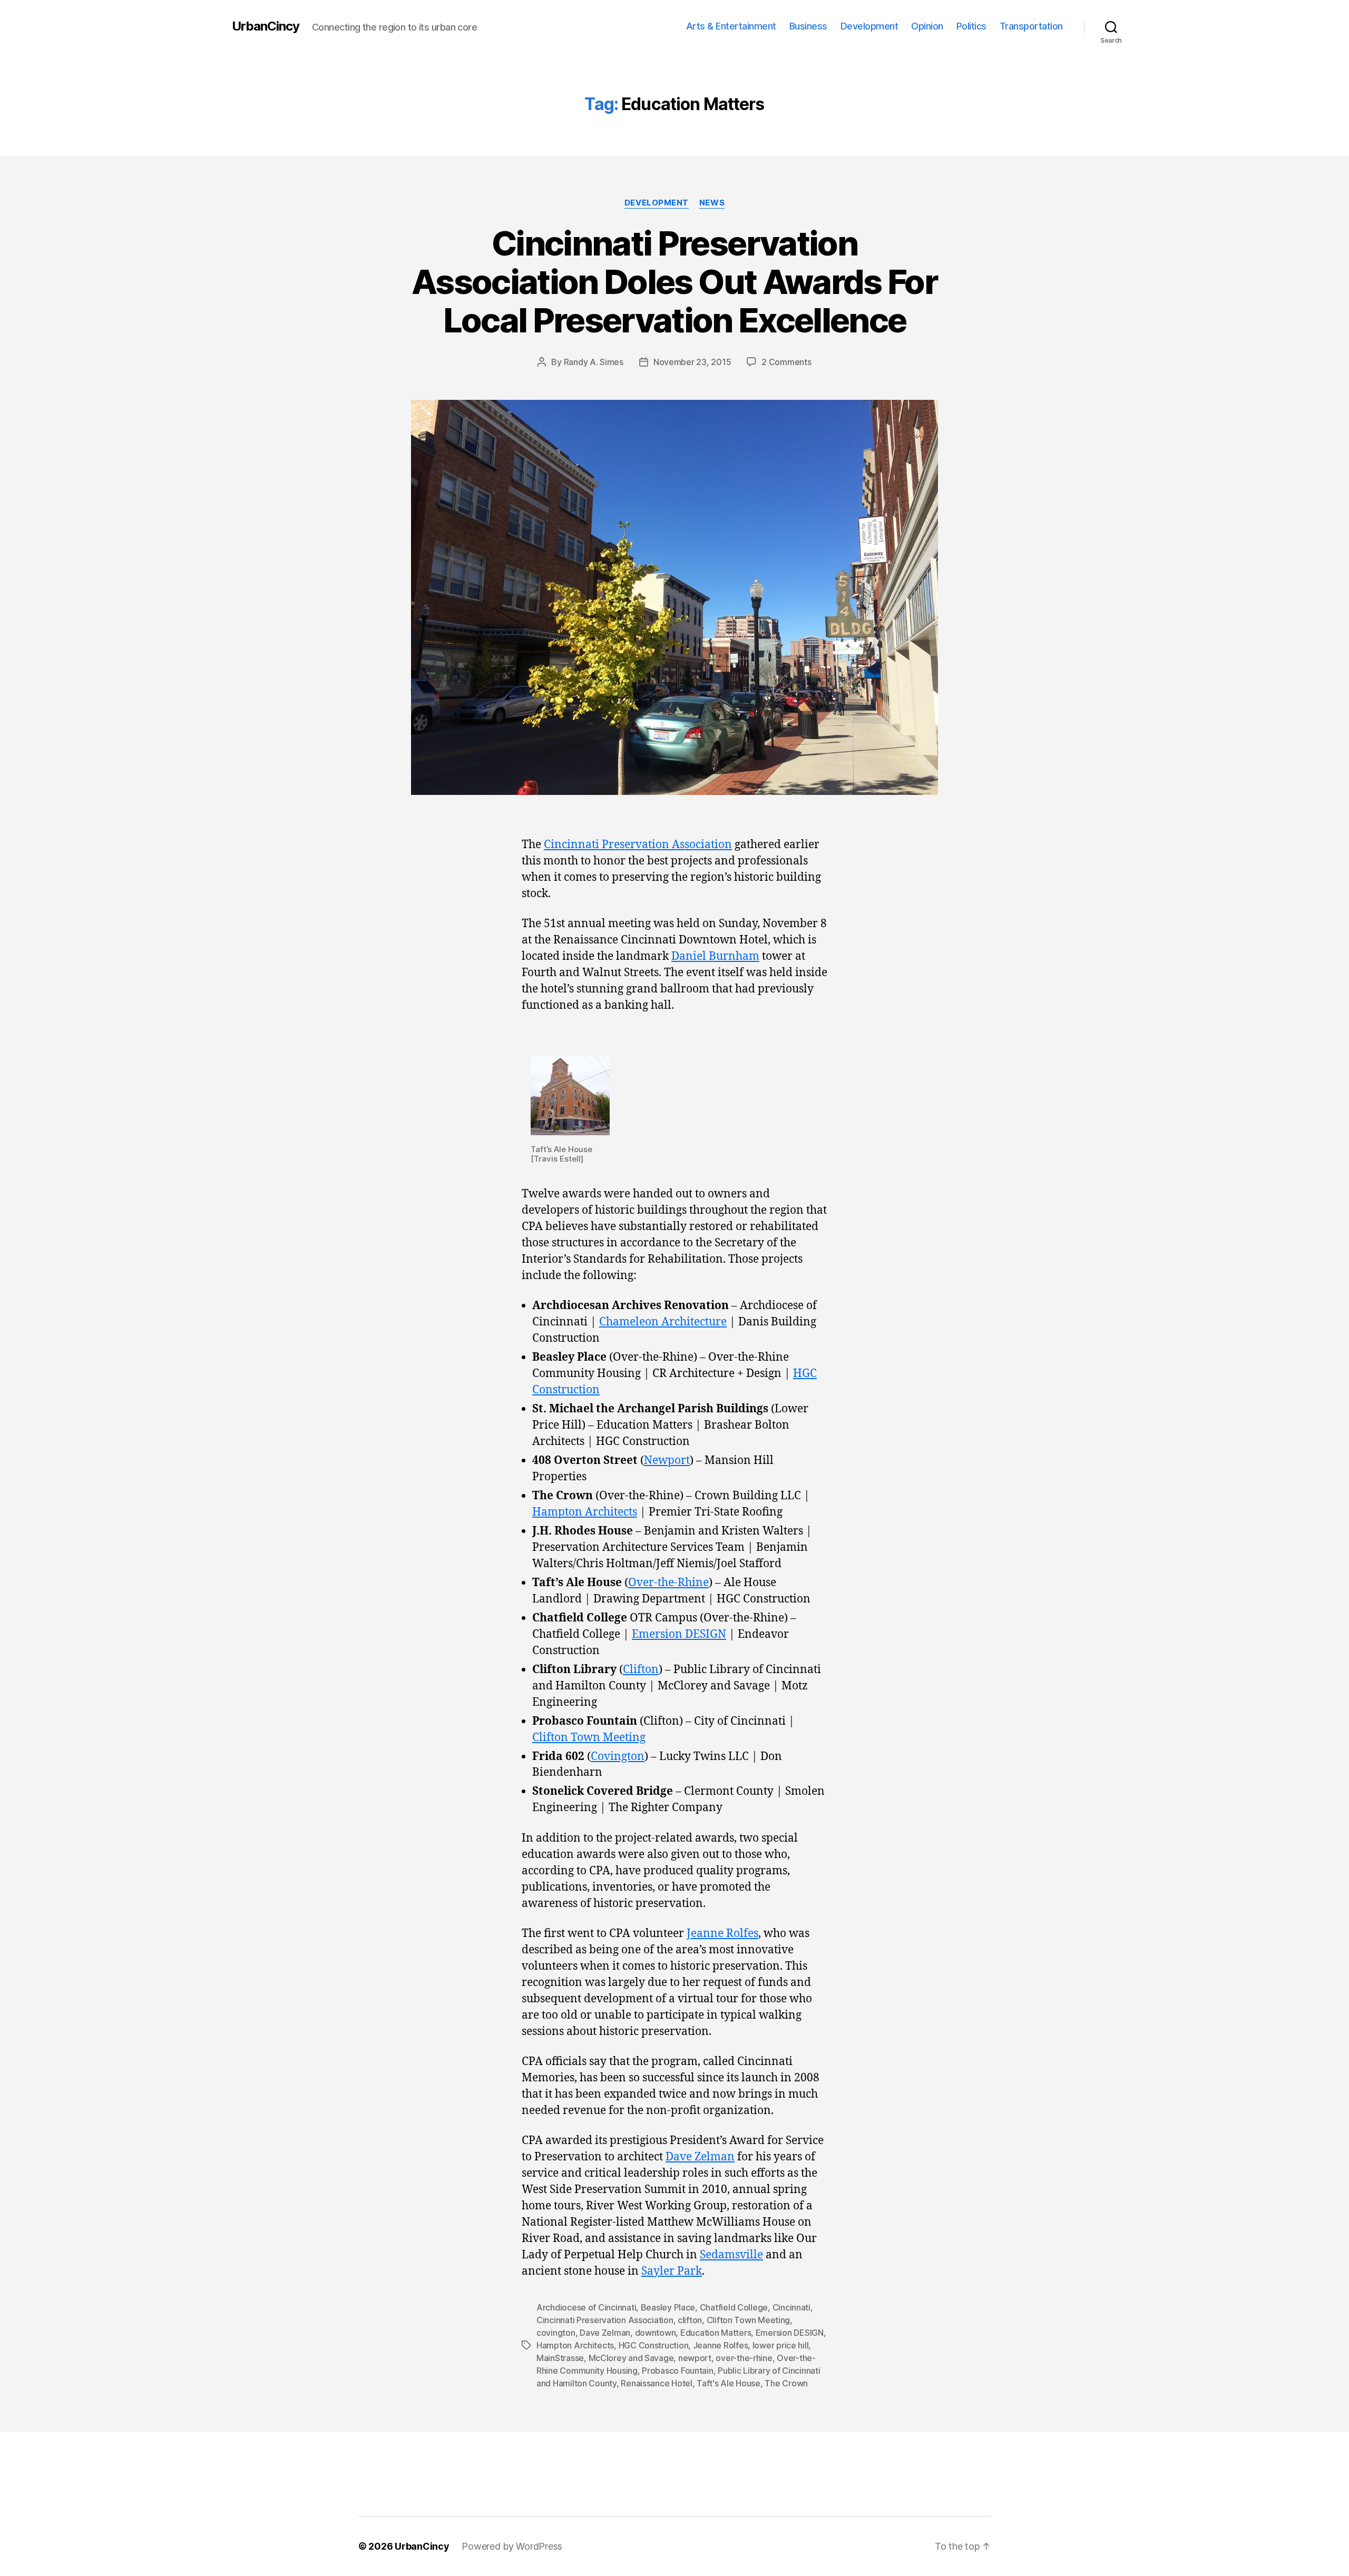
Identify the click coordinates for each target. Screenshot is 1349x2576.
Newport (667, 1461)
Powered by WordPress (512, 2546)
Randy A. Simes (594, 362)
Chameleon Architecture (663, 1322)
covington (556, 2333)
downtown (656, 2333)
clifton (690, 2320)
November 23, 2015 (692, 362)
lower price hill (781, 2345)
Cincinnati (791, 2307)
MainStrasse (560, 2358)
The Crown (786, 2383)
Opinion (927, 26)
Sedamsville (731, 2255)
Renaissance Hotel (656, 2383)
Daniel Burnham (715, 956)
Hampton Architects (585, 1512)
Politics (971, 26)
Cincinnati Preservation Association (638, 845)
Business (808, 26)
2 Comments (786, 362)
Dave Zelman (700, 2157)
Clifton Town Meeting (589, 1738)
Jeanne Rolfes (722, 1934)
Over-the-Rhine (668, 1583)
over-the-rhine (744, 2358)
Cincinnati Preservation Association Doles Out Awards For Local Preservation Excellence (674, 282)
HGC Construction (654, 2345)
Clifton (641, 1670)
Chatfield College (734, 2307)
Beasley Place (668, 2307)
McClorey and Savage (631, 2358)
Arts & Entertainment (731, 26)
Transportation (1031, 26)
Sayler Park (672, 2271)
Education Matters (716, 2333)
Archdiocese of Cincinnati (586, 2307)
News (712, 203)
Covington (618, 1757)
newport (695, 2358)
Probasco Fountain (677, 2371)
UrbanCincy (266, 26)
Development (869, 26)
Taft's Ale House (729, 2383)
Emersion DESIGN (679, 1634)
